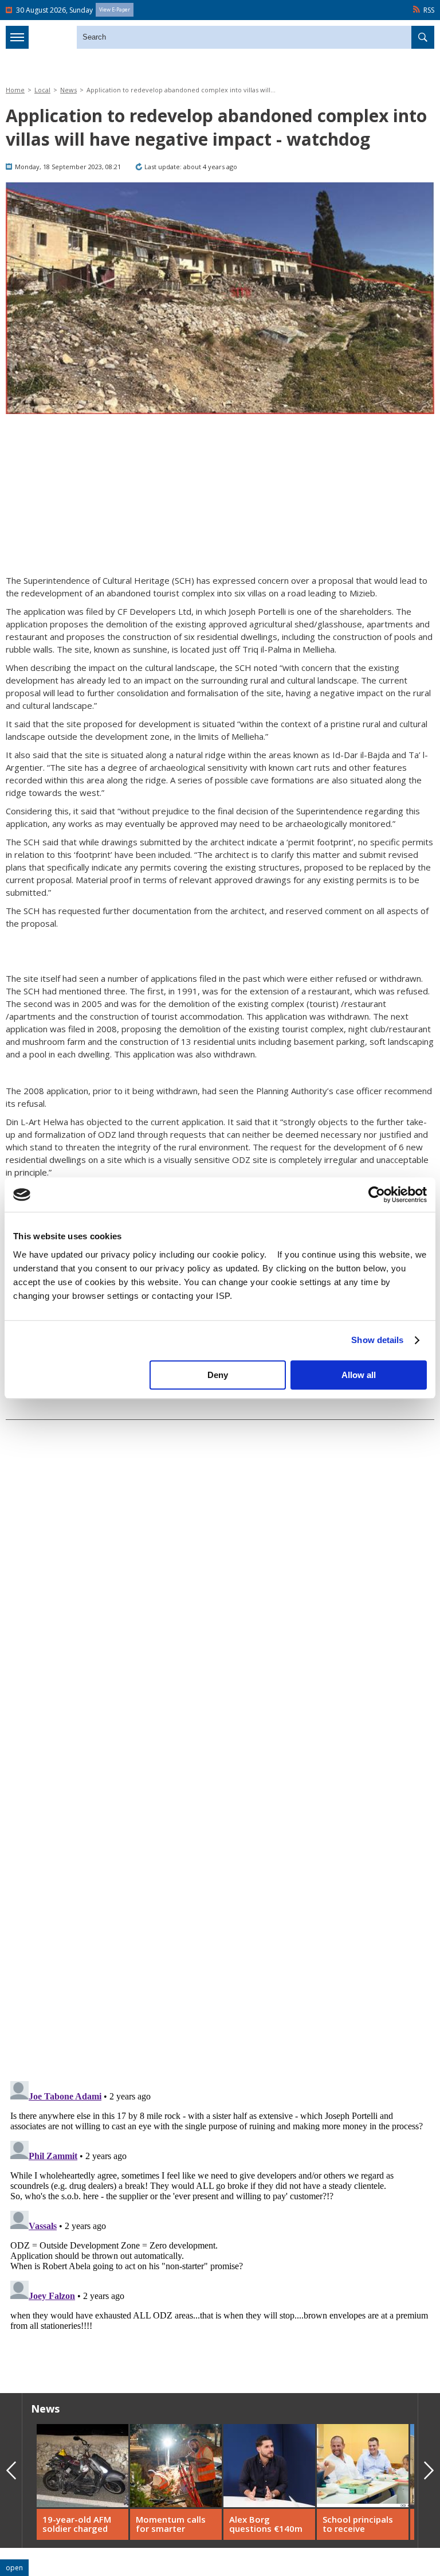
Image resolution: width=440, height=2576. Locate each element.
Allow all (359, 1375)
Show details (377, 1340)
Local (42, 90)
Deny (218, 1375)
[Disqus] (220, 2220)
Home (15, 90)
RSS (429, 10)
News (68, 90)
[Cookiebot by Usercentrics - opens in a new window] (377, 1195)
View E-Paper (115, 9)
